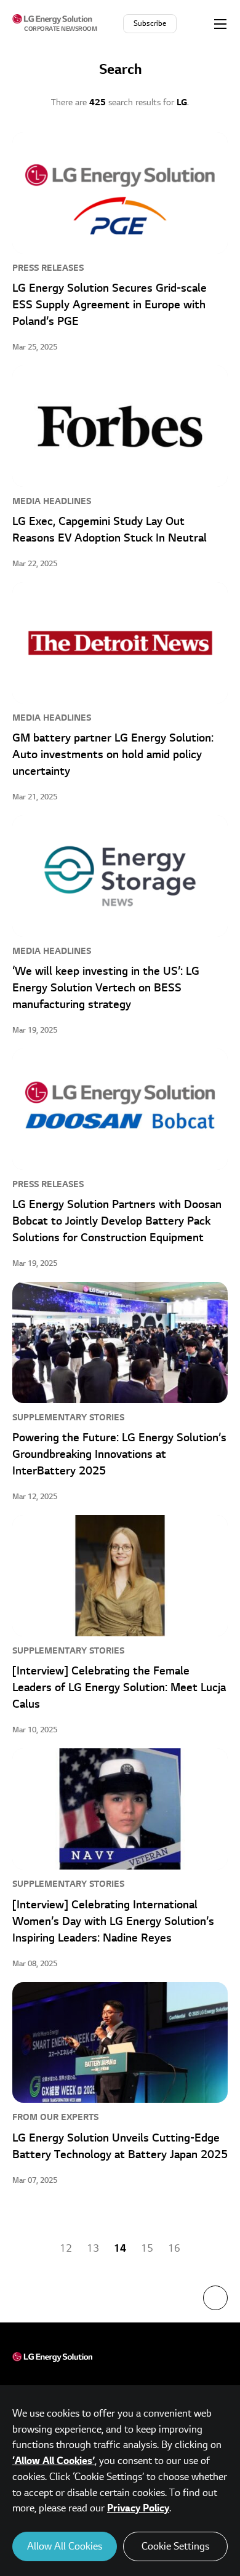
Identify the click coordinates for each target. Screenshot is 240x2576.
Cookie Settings (175, 2546)
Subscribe (150, 24)
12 (66, 2249)
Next (207, 2249)
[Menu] (220, 23)
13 (93, 2249)
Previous (33, 2249)
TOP (215, 2298)
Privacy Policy (138, 2508)
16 (174, 2249)
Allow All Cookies (65, 2546)
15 (147, 2249)
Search (196, 23)
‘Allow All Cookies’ (54, 2461)
